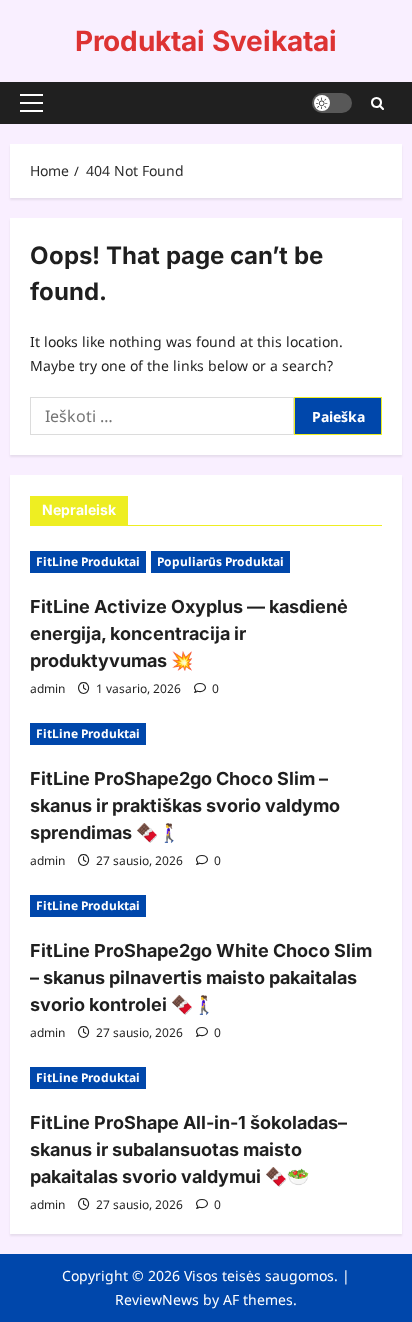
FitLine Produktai (88, 561)
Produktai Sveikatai (206, 41)
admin (47, 688)
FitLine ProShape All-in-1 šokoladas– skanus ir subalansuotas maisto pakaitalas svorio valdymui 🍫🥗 (188, 1149)
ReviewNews (157, 1299)
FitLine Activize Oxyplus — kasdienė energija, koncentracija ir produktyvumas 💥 (189, 633)
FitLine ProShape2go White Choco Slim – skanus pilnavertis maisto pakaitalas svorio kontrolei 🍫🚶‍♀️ (201, 977)
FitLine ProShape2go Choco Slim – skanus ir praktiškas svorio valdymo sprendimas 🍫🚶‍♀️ (185, 805)
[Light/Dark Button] (332, 103)
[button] (31, 103)
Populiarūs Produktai (220, 561)
